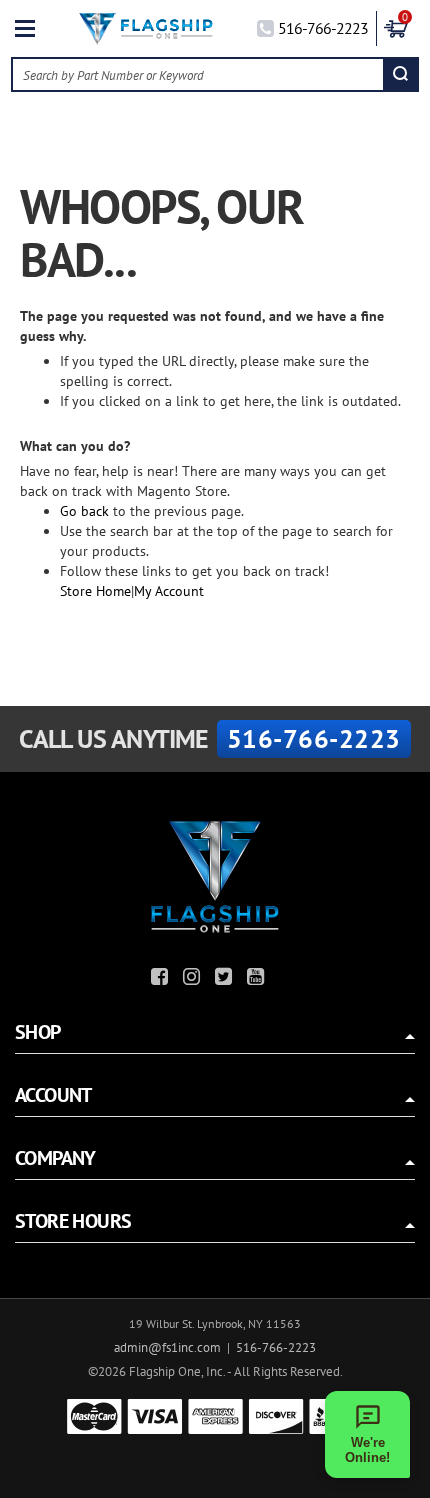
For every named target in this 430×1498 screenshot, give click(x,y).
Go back (84, 511)
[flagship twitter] (226, 979)
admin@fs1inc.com (167, 1347)
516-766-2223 (323, 28)
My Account (169, 591)
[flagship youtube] (258, 979)
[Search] (400, 74)
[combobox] (199, 74)
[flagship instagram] (194, 979)
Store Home (95, 591)
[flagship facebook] (162, 979)
